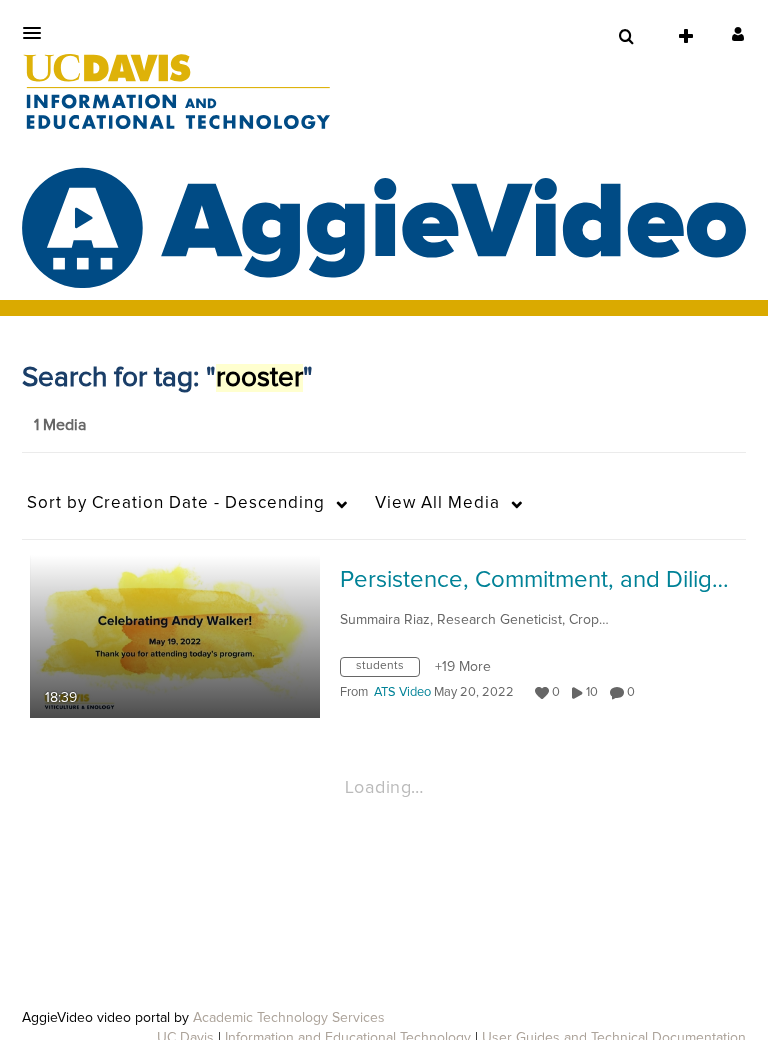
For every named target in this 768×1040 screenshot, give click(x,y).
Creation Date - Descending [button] (176, 503)
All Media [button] (437, 503)
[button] (38, 33)
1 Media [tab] (60, 425)
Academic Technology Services (289, 1018)
